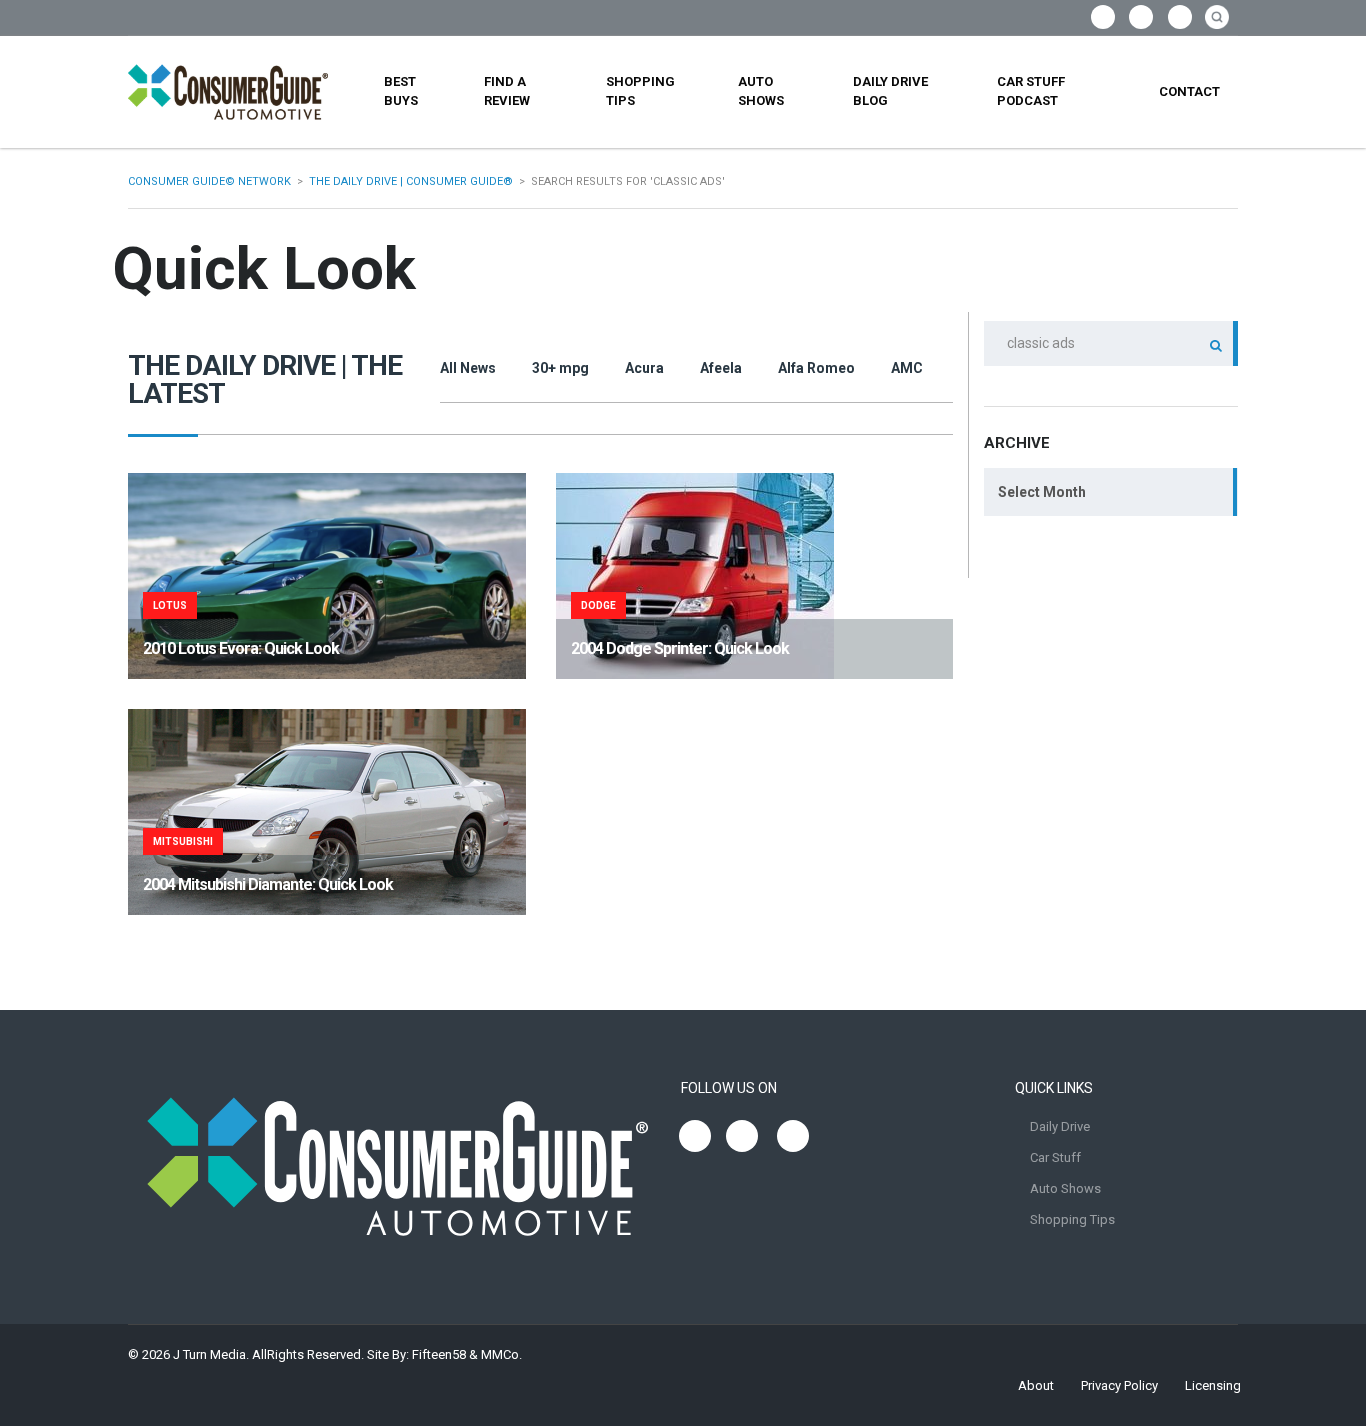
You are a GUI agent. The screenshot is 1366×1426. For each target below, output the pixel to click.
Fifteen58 (439, 1354)
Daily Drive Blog (890, 91)
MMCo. (501, 1354)
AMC (907, 368)
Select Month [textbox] (1042, 492)
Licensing (1213, 1385)
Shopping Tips (640, 91)
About (1036, 1385)
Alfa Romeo (816, 368)
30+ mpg (560, 368)
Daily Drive (1060, 1126)
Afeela (721, 368)
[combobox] (1111, 492)
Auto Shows (761, 91)
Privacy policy (1119, 1385)
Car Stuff (1055, 1157)
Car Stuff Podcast (1031, 91)
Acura (644, 368)
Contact (1189, 91)
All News (468, 368)
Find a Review (507, 91)
